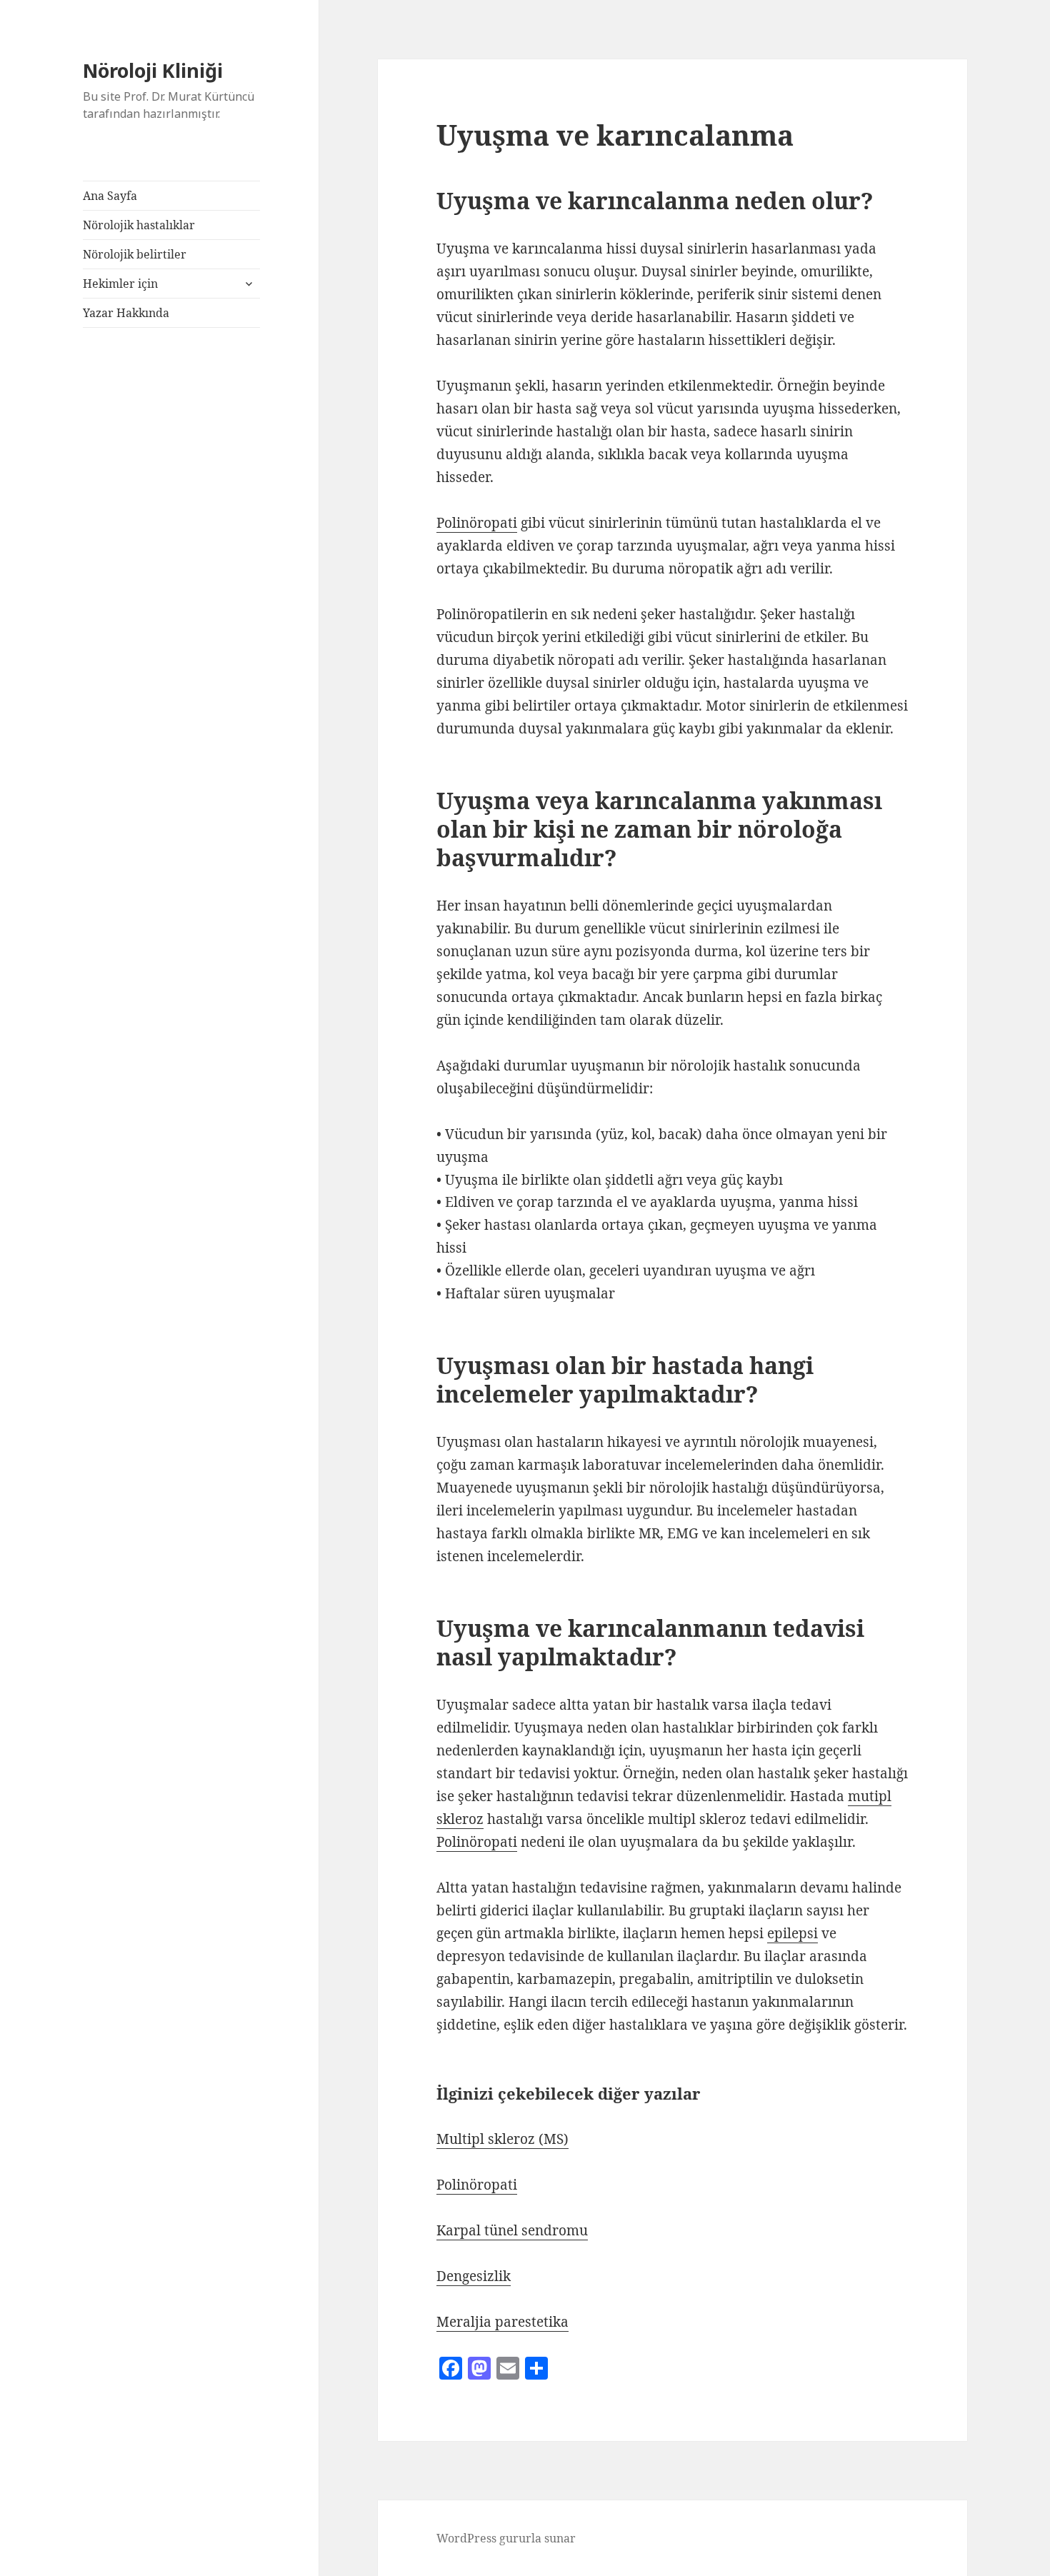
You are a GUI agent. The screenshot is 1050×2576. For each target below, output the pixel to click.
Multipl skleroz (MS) (502, 2139)
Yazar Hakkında (126, 313)
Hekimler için (120, 284)
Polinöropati (477, 523)
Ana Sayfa (110, 196)
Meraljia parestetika (502, 2322)
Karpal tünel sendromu (512, 2230)
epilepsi (792, 1933)
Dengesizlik (474, 2276)
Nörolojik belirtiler (135, 254)
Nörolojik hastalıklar (139, 225)
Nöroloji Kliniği (153, 70)
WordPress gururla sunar (506, 2538)
